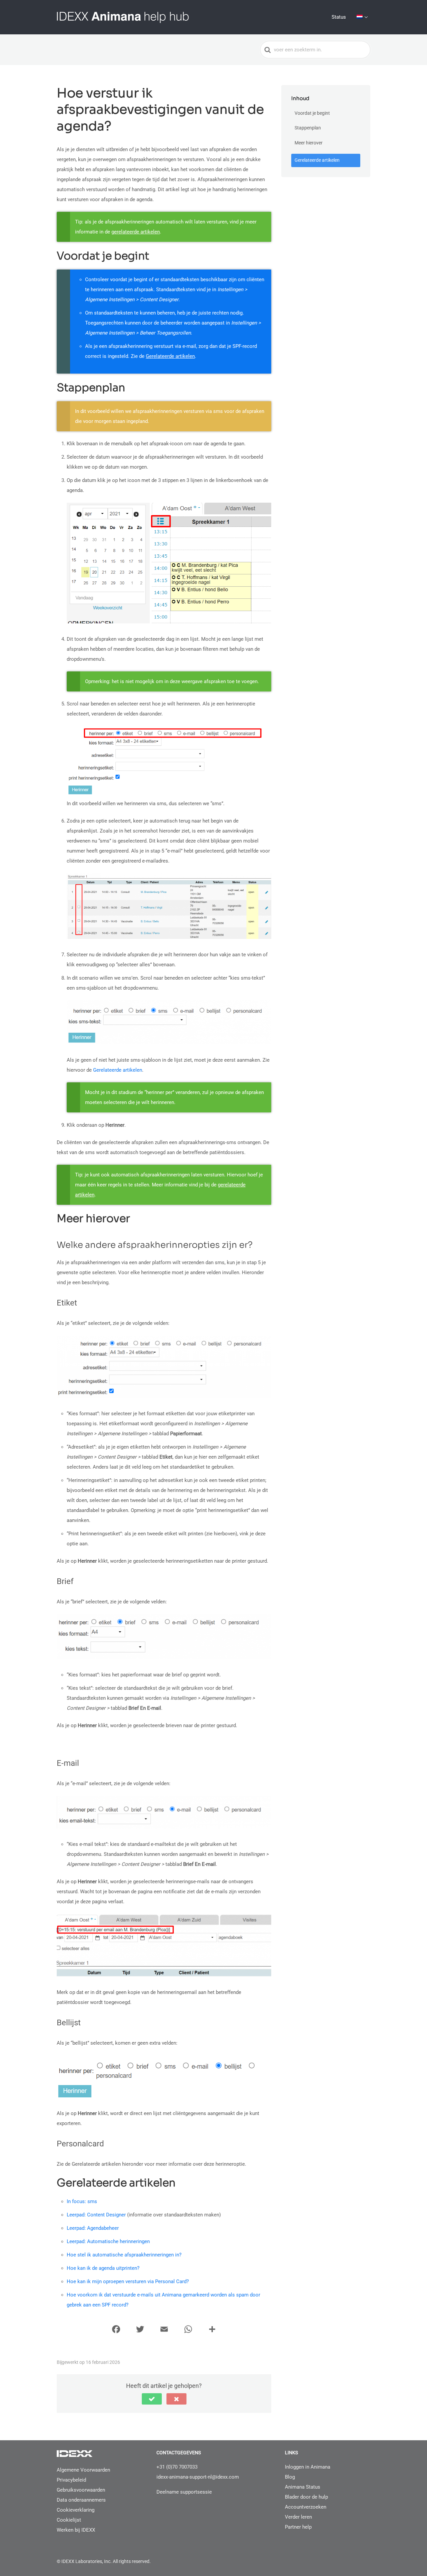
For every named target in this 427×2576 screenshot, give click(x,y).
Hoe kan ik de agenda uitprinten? (103, 2268)
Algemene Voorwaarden (83, 2470)
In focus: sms (82, 2201)
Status (339, 17)
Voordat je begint (312, 113)
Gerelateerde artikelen (170, 356)
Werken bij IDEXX (76, 2530)
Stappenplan (308, 128)
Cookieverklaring (76, 2510)
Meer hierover (309, 143)
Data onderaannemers (81, 2500)
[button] (152, 2399)
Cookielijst (69, 2520)
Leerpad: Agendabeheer (93, 2228)
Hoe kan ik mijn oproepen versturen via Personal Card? (128, 2281)
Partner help (298, 2527)
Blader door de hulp (306, 2497)
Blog (290, 2477)
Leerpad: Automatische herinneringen (108, 2241)
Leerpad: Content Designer (96, 2215)
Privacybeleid (71, 2480)
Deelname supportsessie (184, 2492)
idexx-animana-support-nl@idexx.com (198, 2477)
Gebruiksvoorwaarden (81, 2490)
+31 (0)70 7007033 (177, 2467)
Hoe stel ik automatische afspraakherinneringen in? (124, 2255)
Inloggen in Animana (308, 2467)
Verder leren (298, 2517)
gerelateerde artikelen (136, 232)
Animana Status (303, 2487)
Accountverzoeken (306, 2507)
